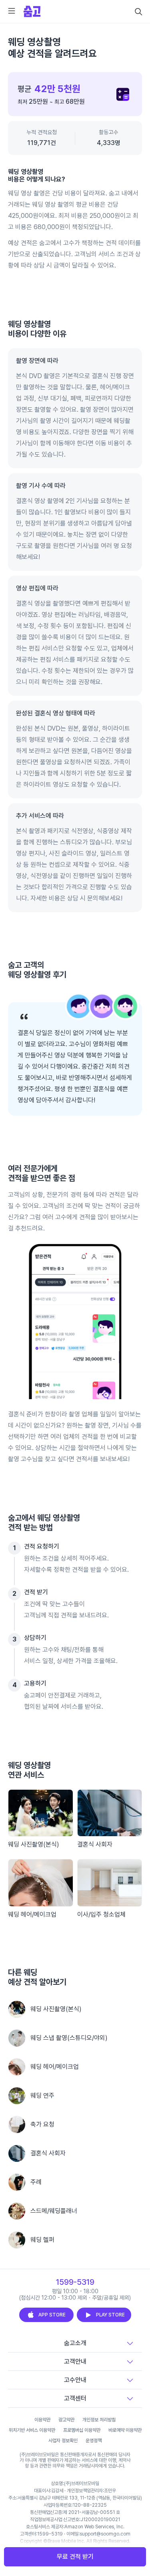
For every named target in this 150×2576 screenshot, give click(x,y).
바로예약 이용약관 (125, 2430)
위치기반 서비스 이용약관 (32, 2430)
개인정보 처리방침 (99, 2420)
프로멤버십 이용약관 (82, 2430)
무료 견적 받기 (75, 2557)
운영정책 (94, 2441)
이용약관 (42, 2420)
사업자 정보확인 (63, 2441)
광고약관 (66, 2420)
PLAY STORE (110, 2315)
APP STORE (52, 2315)
